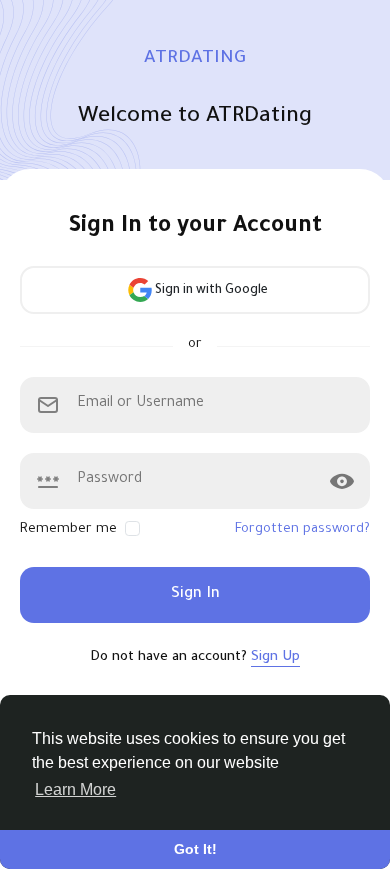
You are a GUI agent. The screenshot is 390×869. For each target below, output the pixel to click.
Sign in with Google (210, 291)
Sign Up (275, 657)
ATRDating (195, 59)
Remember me (68, 529)
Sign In (195, 594)
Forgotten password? (302, 529)
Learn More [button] (75, 789)
